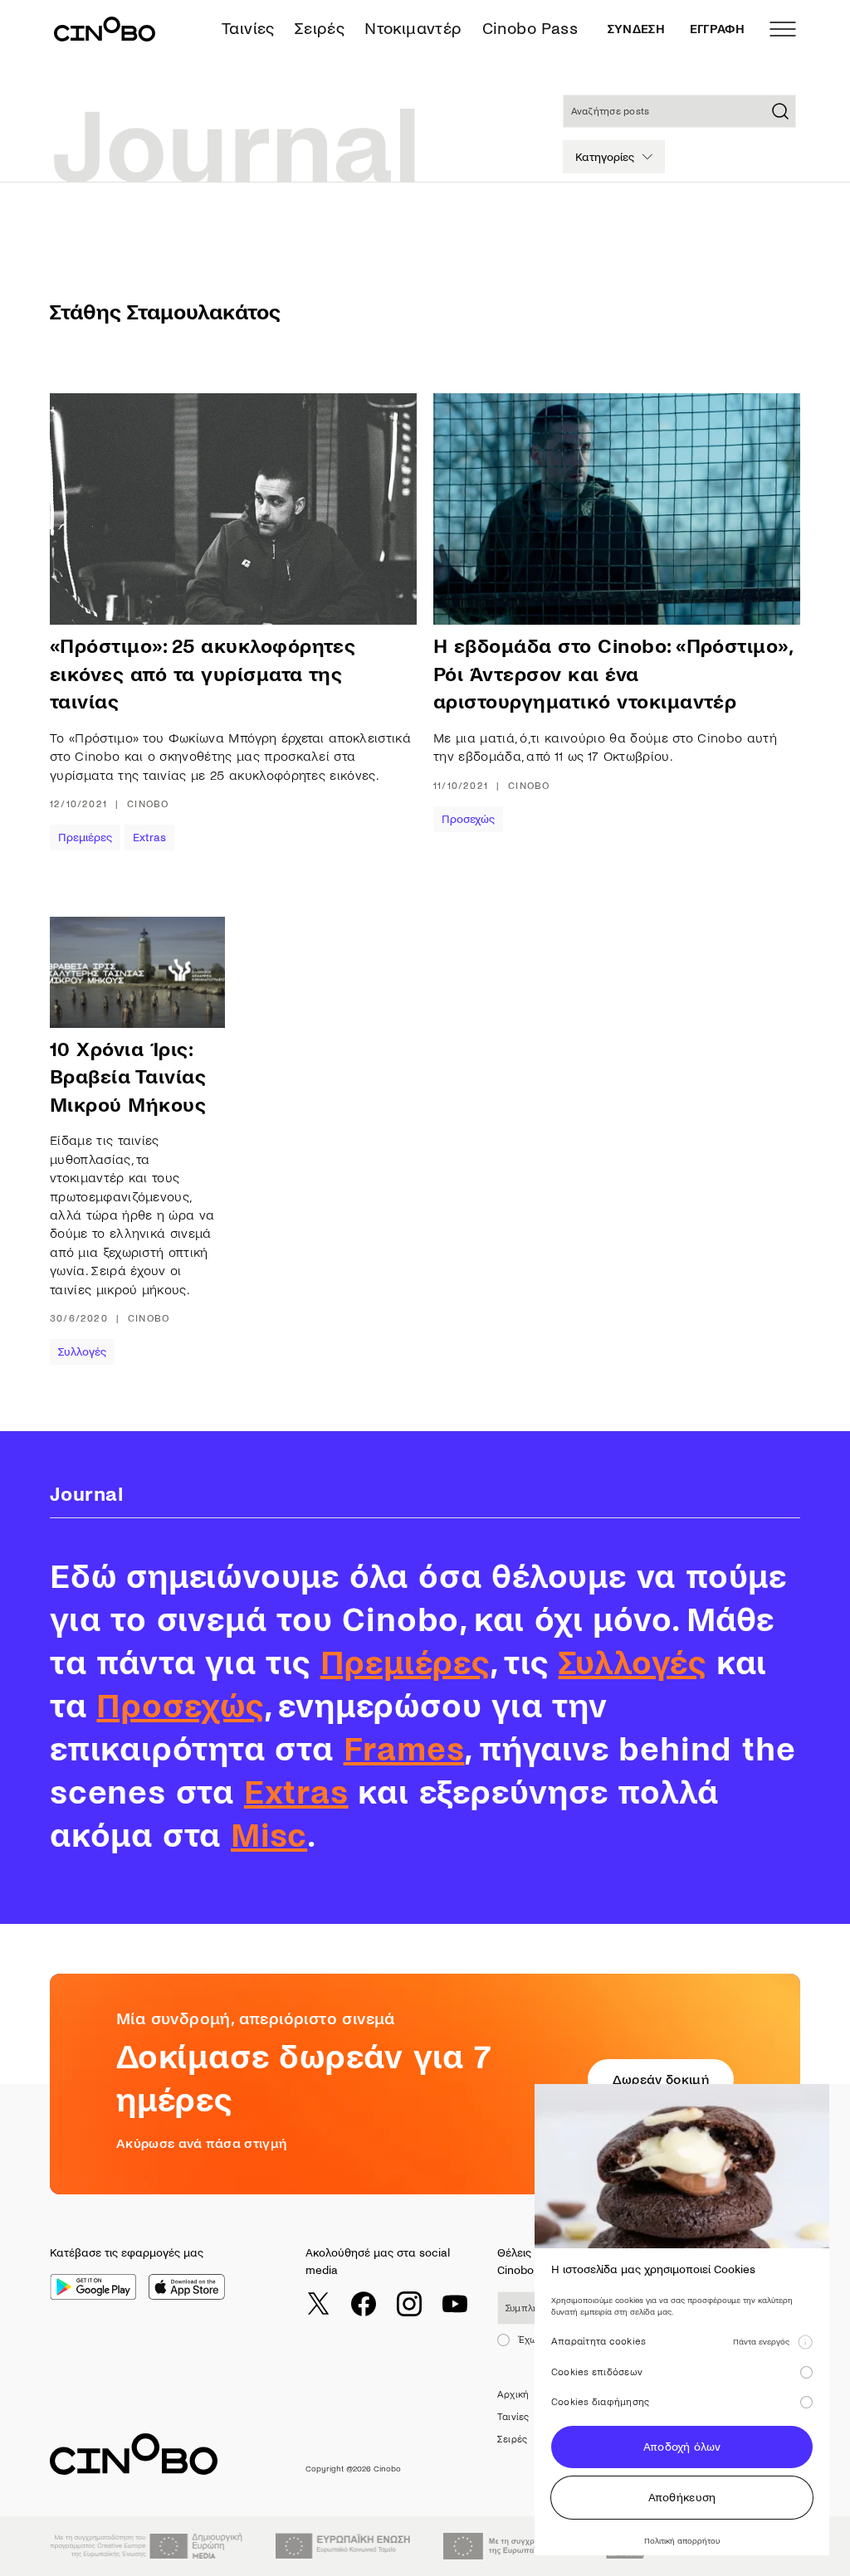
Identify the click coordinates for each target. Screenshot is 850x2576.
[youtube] (455, 2304)
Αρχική (513, 2395)
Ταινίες (248, 29)
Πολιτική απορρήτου (682, 2541)
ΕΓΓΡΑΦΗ (717, 29)
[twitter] (318, 2304)
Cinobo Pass (530, 29)
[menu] (783, 29)
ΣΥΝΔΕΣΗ (636, 29)
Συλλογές (82, 1352)
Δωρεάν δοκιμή (661, 2079)
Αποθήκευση (682, 2498)
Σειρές (320, 29)
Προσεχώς (468, 819)
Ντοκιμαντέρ (413, 29)
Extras (149, 838)
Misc (269, 1836)
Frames (404, 1750)
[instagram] (409, 2304)
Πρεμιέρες (85, 838)
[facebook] (364, 2304)
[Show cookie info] (805, 2342)
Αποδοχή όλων (682, 2447)
